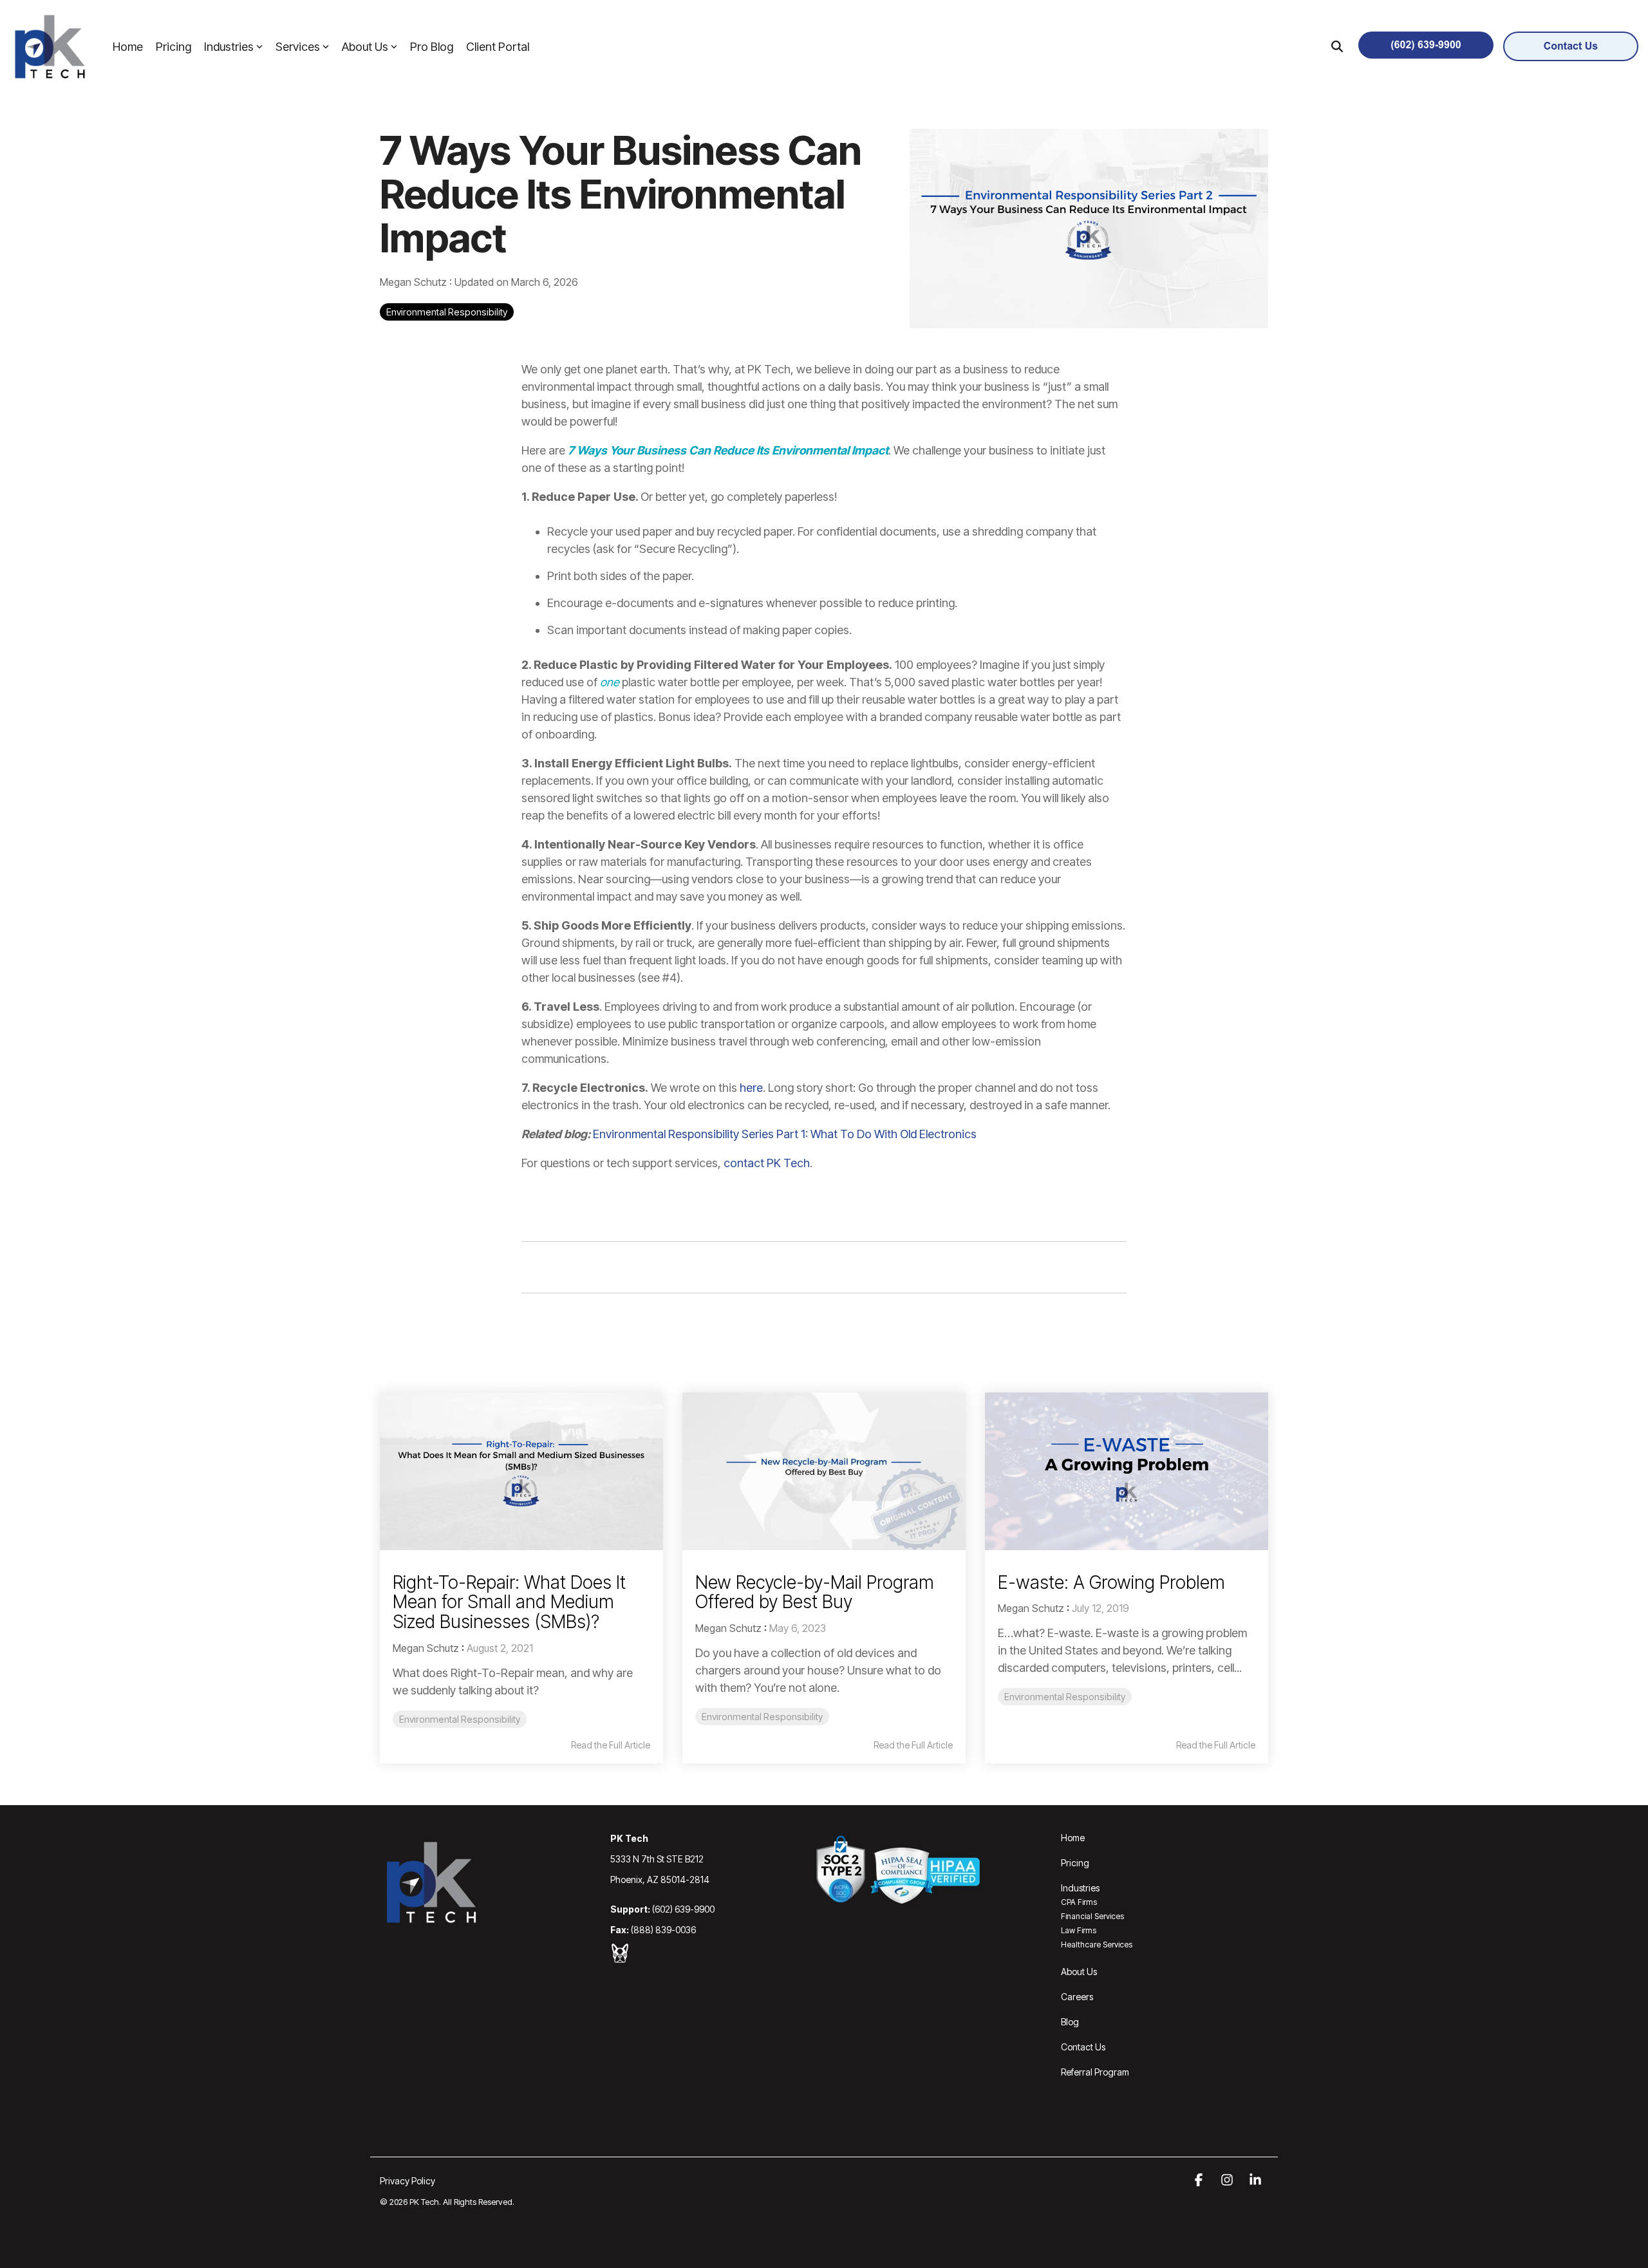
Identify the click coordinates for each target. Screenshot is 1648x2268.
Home (128, 47)
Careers (1077, 1997)
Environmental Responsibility (447, 312)
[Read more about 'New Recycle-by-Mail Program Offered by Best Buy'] (824, 1471)
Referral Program (1095, 2072)
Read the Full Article (611, 1745)
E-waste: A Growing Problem (1111, 1582)
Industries (229, 47)
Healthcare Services (1097, 1945)
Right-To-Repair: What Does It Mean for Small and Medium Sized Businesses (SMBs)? (509, 1602)
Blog (1070, 2022)
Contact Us (1083, 2047)
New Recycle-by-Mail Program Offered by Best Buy (815, 1592)
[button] (1200, 2180)
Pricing (173, 47)
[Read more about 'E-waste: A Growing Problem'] (1127, 1471)
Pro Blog (432, 47)
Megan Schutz (415, 282)
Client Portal (498, 47)
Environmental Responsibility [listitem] (460, 1719)
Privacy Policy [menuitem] (407, 2181)
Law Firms (1079, 1930)
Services (298, 47)
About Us (365, 47)
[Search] (1337, 46)
